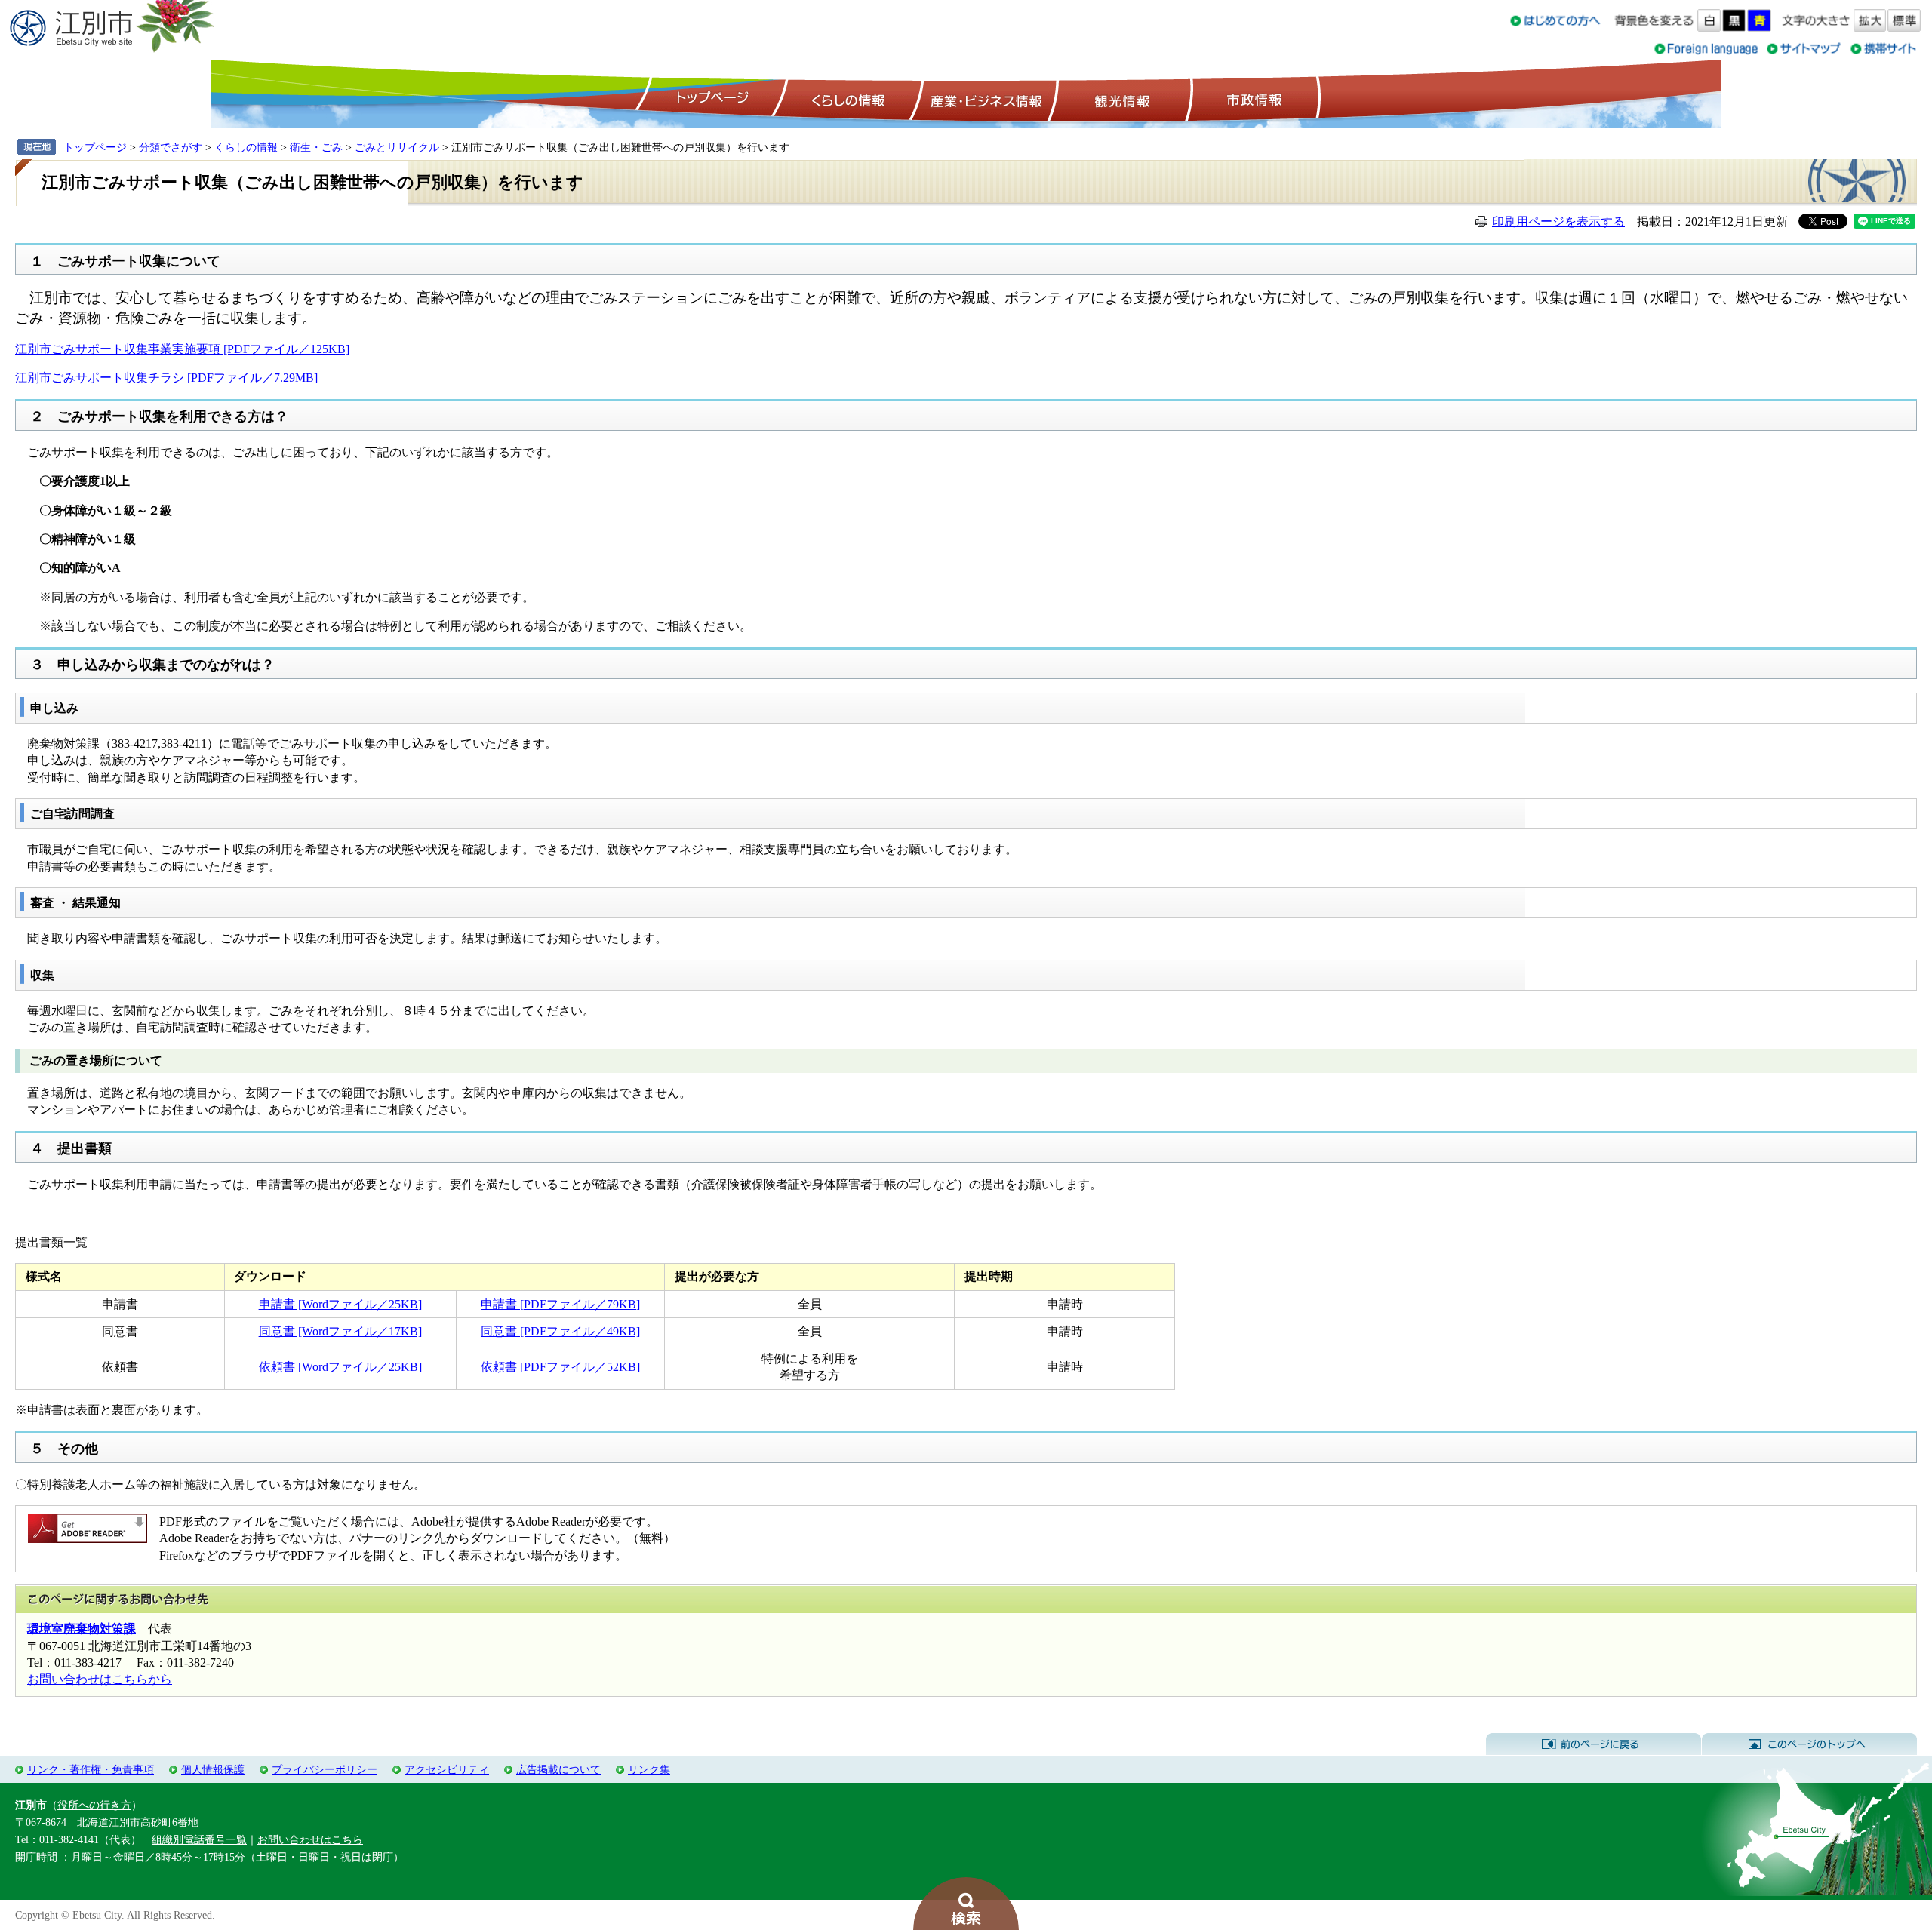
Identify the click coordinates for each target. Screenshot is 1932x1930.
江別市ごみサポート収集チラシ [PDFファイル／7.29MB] (166, 378)
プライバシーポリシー (325, 1769)
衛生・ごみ (316, 147)
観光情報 (1120, 99)
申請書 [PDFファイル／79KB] (560, 1304)
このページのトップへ (1809, 1744)
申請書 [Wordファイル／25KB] (340, 1304)
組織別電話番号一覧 (199, 1839)
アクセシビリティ (447, 1769)
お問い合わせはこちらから (100, 1679)
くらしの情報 (847, 99)
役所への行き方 (94, 1805)
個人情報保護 (213, 1769)
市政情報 (1253, 99)
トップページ (710, 99)
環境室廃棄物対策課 (82, 1629)
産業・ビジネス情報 (983, 99)
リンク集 (649, 1769)
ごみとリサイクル (398, 147)
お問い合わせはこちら (310, 1839)
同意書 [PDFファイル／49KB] (560, 1331)
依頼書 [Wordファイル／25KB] (340, 1367)
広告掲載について (558, 1769)
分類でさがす (171, 147)
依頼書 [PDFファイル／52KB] (560, 1367)
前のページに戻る (1594, 1744)
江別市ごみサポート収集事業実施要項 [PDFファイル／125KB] (182, 349)
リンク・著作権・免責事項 (91, 1769)
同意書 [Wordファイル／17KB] (340, 1331)
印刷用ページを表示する (1558, 221)
